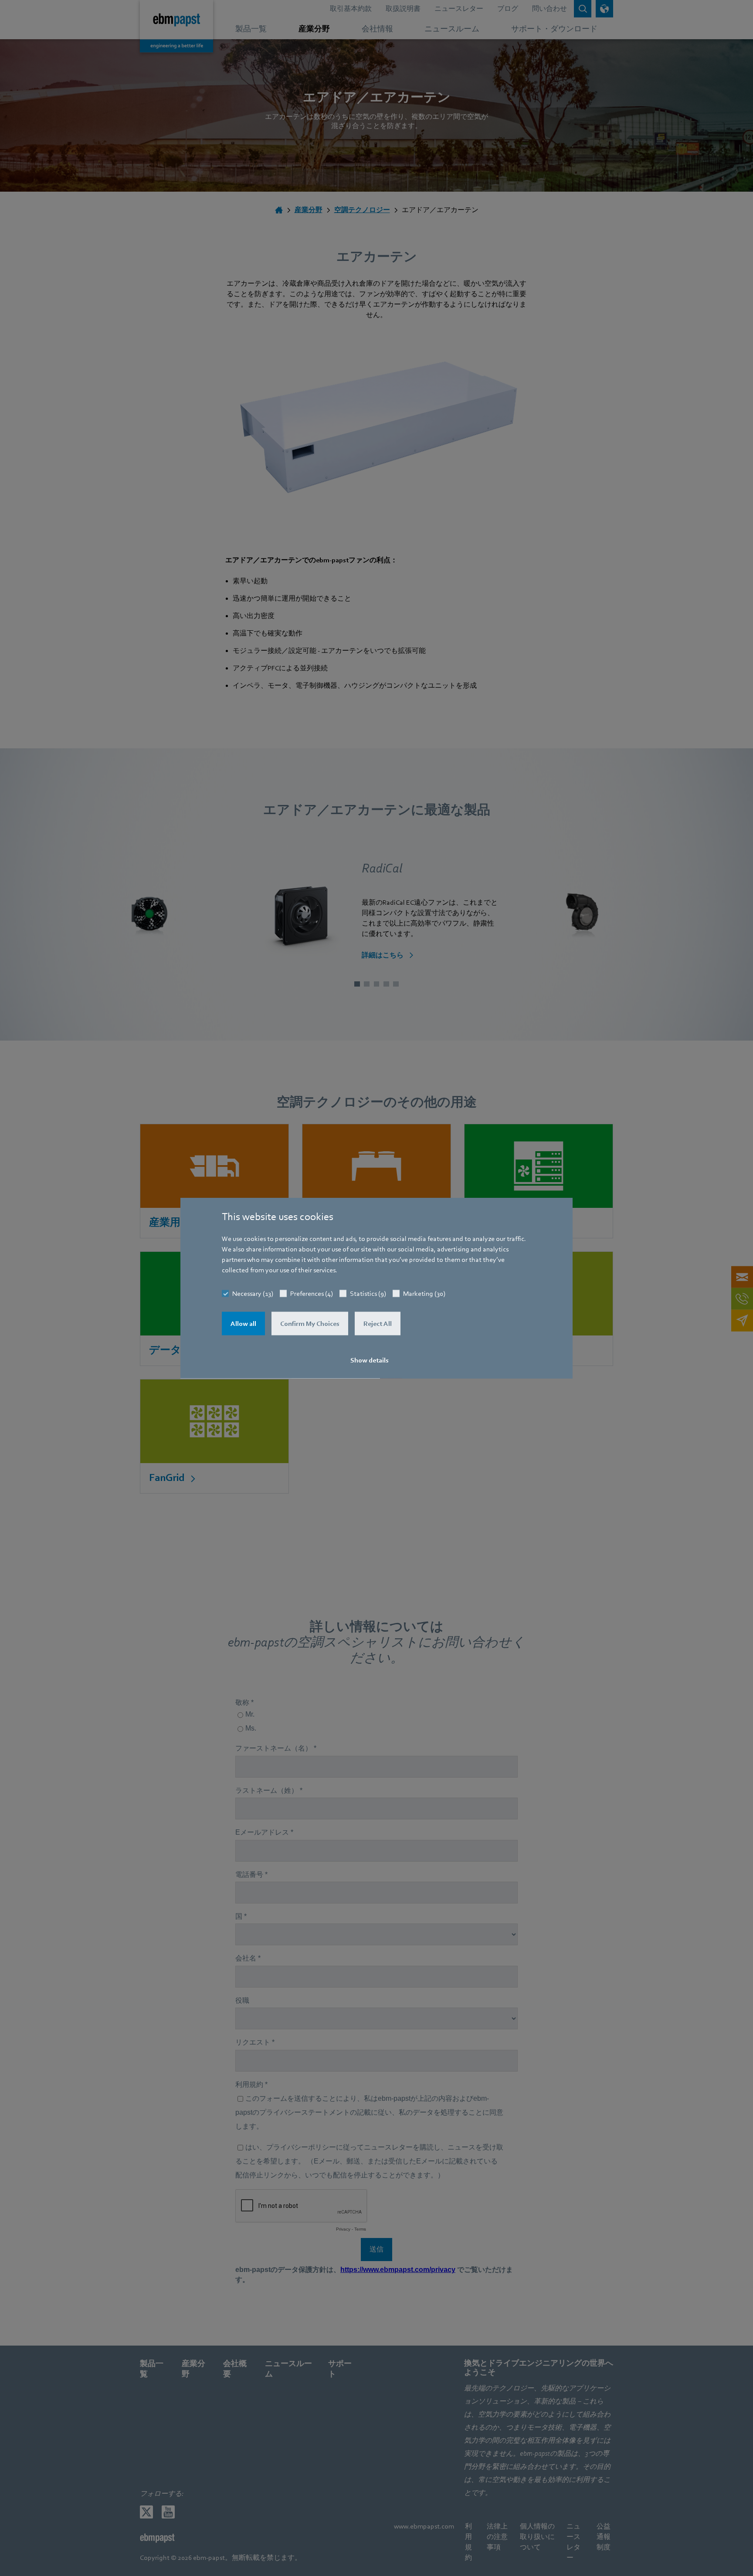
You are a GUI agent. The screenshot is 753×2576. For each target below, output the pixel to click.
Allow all (243, 1324)
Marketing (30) (424, 1294)
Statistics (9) (368, 1294)
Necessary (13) (253, 1294)
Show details (370, 1360)
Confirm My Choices (310, 1324)
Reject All (378, 1324)
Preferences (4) (312, 1294)
